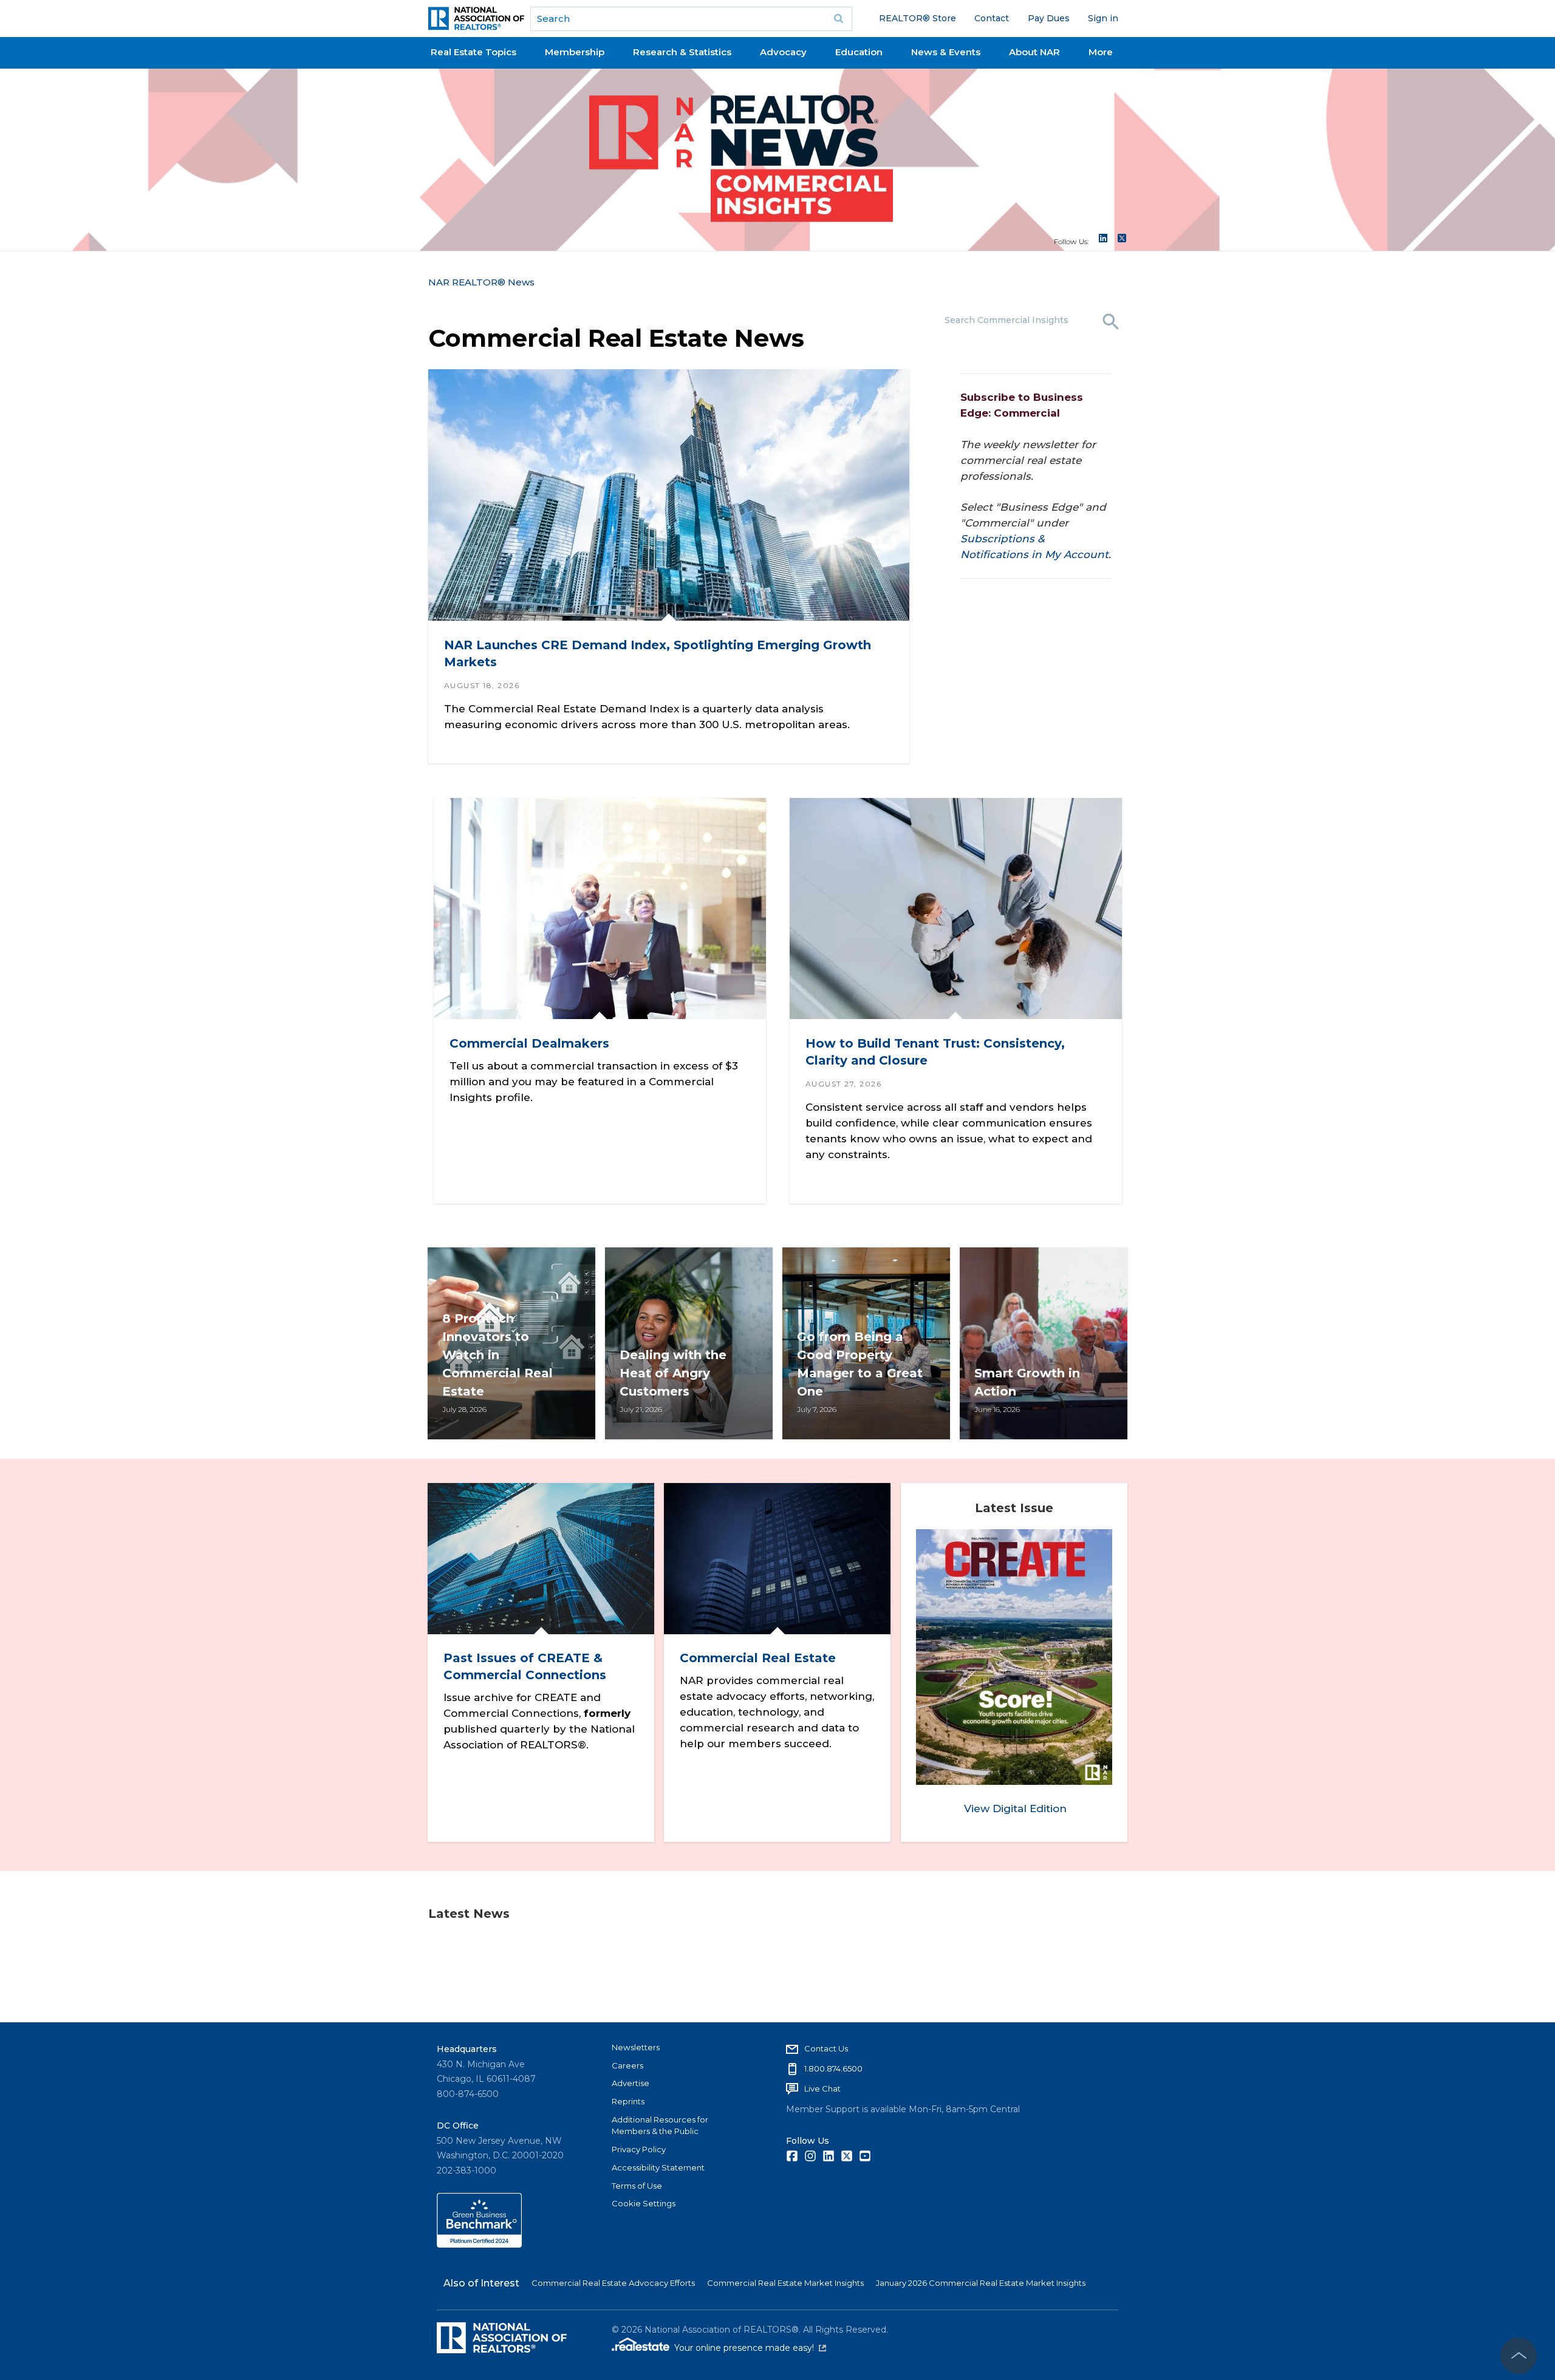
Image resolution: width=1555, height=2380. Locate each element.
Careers (627, 2065)
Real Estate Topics (473, 52)
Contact (992, 18)
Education (859, 52)
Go (839, 19)
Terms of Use (637, 2186)
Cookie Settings (644, 2203)
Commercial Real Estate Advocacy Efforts (613, 2283)
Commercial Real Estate (758, 1659)
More (1101, 52)
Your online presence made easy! (750, 2348)
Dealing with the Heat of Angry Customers (673, 1373)
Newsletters (636, 2047)
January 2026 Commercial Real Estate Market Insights (981, 2283)
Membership (575, 52)
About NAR (1034, 52)
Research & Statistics (682, 52)
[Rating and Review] (479, 2245)
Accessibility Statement (658, 2167)
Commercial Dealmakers (529, 1043)
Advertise (631, 2083)
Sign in (1103, 18)
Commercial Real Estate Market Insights (785, 2283)
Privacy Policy (639, 2149)
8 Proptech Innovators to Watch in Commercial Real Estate (497, 1355)
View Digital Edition (1015, 1809)
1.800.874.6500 (833, 2068)
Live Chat (822, 2088)
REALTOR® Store (918, 18)
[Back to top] (1519, 2356)
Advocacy (783, 52)
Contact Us (826, 2048)
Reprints (628, 2101)
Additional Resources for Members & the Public (660, 2126)
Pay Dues (1049, 18)
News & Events (946, 52)
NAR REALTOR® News (481, 282)
